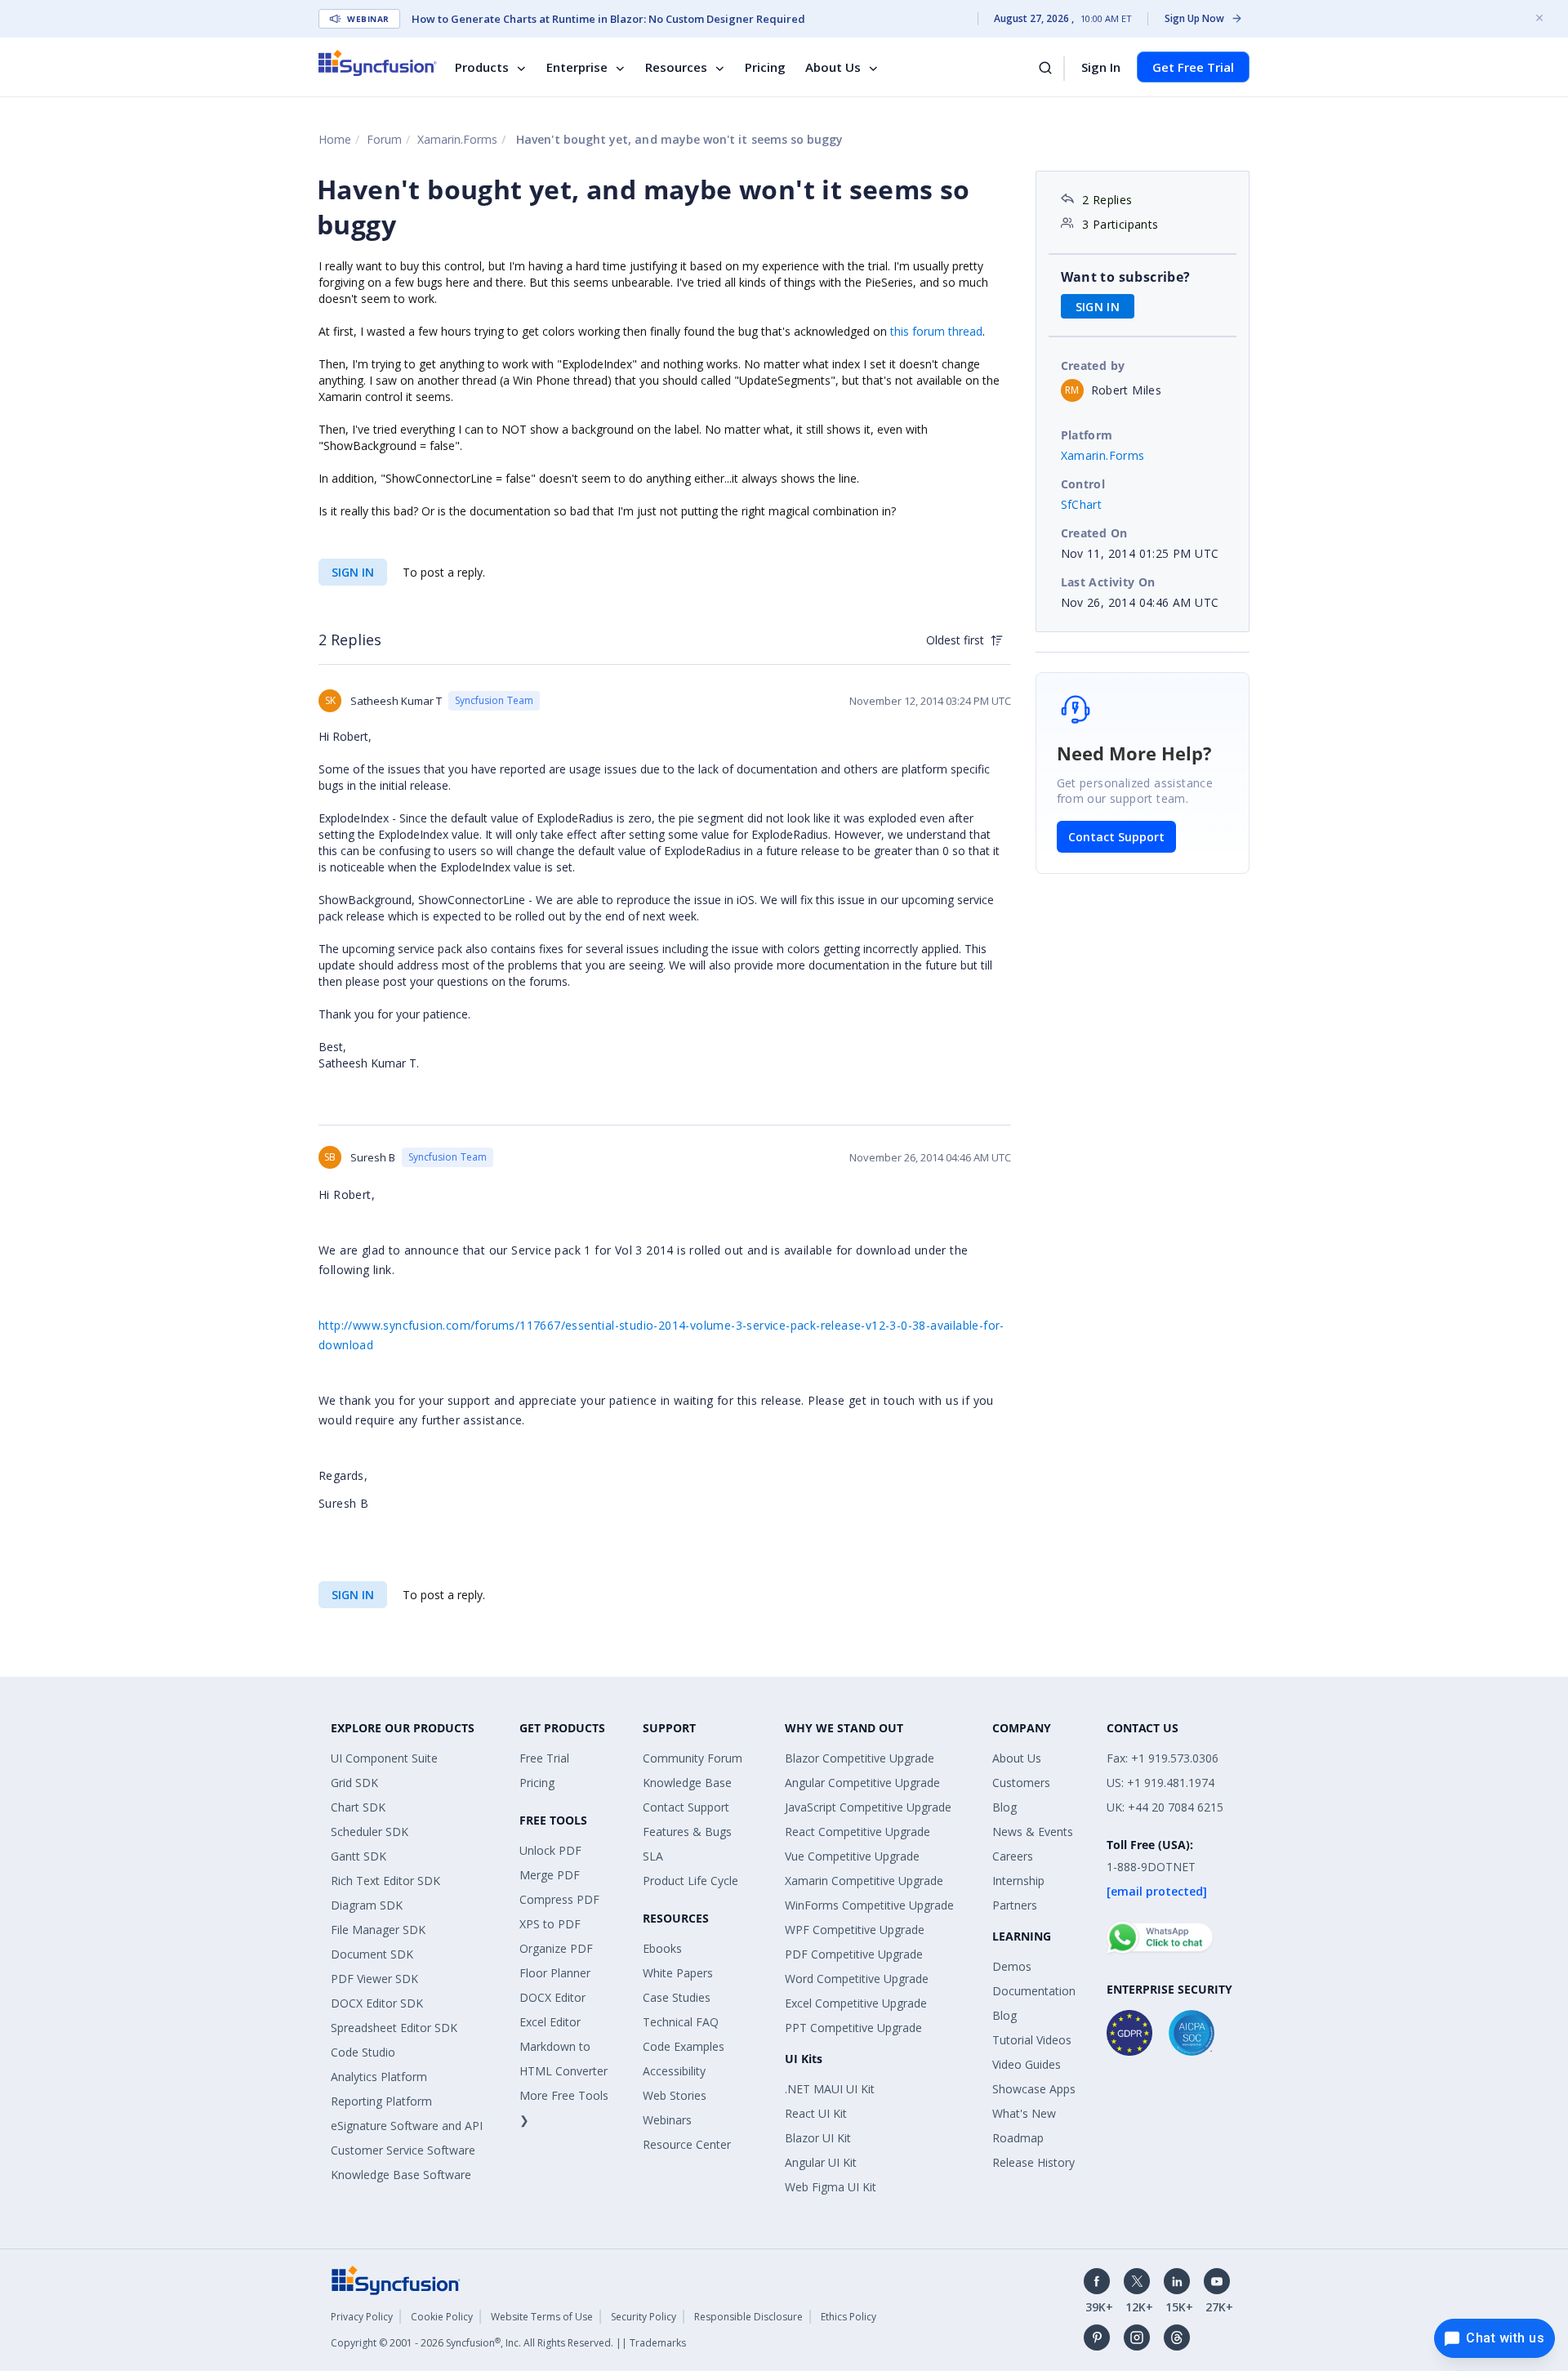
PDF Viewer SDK (374, 1979)
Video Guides (1027, 2064)
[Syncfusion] (396, 2279)
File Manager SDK (378, 1930)
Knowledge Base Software (401, 2175)
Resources (676, 67)
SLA (653, 1856)
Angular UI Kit (821, 2162)
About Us (833, 67)
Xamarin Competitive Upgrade (864, 1881)
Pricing (765, 67)
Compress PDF (559, 1899)
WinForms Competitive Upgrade (869, 1905)
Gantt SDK (359, 1856)
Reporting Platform (381, 2101)
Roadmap (1018, 2138)
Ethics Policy (849, 2317)
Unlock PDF (550, 1850)
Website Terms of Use (542, 2317)
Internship (1018, 1881)
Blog (1004, 1807)
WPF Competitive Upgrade (855, 1930)
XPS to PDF (550, 1924)
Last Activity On (1108, 582)
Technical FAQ (681, 2022)
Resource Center (687, 2144)
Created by (1093, 365)
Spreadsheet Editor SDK (394, 2028)
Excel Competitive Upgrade (856, 2003)
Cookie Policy (442, 2317)
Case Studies (677, 1997)
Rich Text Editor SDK (385, 1881)
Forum (384, 139)
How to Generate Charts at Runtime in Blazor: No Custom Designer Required (608, 19)
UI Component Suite (384, 1758)
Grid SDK (354, 1783)
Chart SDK (358, 1807)
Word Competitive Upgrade (857, 1979)
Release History (1033, 2162)
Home (335, 139)
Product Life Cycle (690, 1881)
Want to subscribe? (1126, 277)
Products (482, 67)
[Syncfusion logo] (378, 63)
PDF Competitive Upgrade (854, 1954)
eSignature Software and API (407, 2126)
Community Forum (693, 1758)
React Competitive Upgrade (857, 1832)
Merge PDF (550, 1875)
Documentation (1034, 1991)
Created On (1094, 533)
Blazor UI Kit (818, 2138)
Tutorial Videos (1032, 2040)
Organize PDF (556, 1948)
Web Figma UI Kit (831, 2187)
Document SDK (372, 1954)
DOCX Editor (552, 1997)
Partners (1015, 1905)
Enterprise (577, 67)
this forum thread (936, 331)
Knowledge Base (687, 1783)
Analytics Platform (379, 2077)
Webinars (667, 2120)
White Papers (678, 1973)
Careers (1013, 1856)
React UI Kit (816, 2113)
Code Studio (363, 2052)
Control (1083, 484)
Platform (1087, 435)
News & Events (1033, 1832)
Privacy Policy (362, 2317)
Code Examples (684, 2046)
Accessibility (674, 2071)
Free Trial (544, 1758)
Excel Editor (550, 2022)
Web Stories (675, 2095)
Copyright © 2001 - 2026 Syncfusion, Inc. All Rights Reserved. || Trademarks (508, 2343)
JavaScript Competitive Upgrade (868, 1807)
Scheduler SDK (370, 1832)
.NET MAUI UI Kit (830, 2089)
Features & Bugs (687, 1832)
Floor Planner (555, 1973)
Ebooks (662, 1948)
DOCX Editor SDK (377, 2003)
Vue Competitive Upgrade (852, 1856)
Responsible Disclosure (748, 2317)
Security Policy (644, 2317)
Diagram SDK (367, 1905)
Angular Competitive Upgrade (862, 1783)
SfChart (1082, 504)
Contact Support (1116, 837)
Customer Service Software (403, 2150)
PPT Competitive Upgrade (853, 2028)
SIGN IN (353, 572)
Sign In (1101, 67)
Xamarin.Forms (457, 139)
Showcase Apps (1034, 2089)
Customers (1021, 1783)
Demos (1012, 1966)
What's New (1024, 2113)
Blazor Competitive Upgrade (860, 1758)
